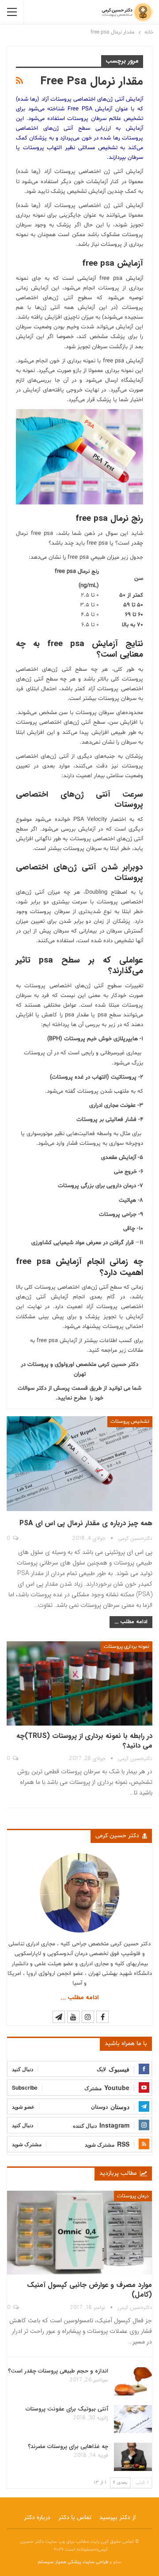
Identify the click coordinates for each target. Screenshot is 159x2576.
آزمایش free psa (121, 278)
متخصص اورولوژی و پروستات (62, 1365)
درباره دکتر (37, 2518)
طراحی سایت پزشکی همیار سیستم (74, 2562)
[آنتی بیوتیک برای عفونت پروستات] (133, 2419)
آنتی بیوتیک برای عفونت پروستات (67, 2409)
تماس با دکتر (75, 2518)
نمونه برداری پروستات (127, 1647)
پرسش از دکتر (53, 1388)
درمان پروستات (133, 2196)
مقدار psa (77, 1015)
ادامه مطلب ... (131, 1622)
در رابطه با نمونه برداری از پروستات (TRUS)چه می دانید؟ (84, 1741)
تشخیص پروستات (130, 1422)
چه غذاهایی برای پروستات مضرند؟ (68, 2446)
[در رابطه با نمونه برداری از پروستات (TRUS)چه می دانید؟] (79, 1683)
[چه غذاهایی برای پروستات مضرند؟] (133, 2457)
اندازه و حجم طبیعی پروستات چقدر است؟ (58, 2371)
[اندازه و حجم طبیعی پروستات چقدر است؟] (133, 2381)
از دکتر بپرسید (117, 2518)
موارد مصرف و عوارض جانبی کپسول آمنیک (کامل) (89, 2290)
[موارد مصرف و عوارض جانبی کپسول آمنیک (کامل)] (79, 2233)
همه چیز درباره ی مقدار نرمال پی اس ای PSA (86, 1523)
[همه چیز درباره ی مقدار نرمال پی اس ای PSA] (79, 1464)
